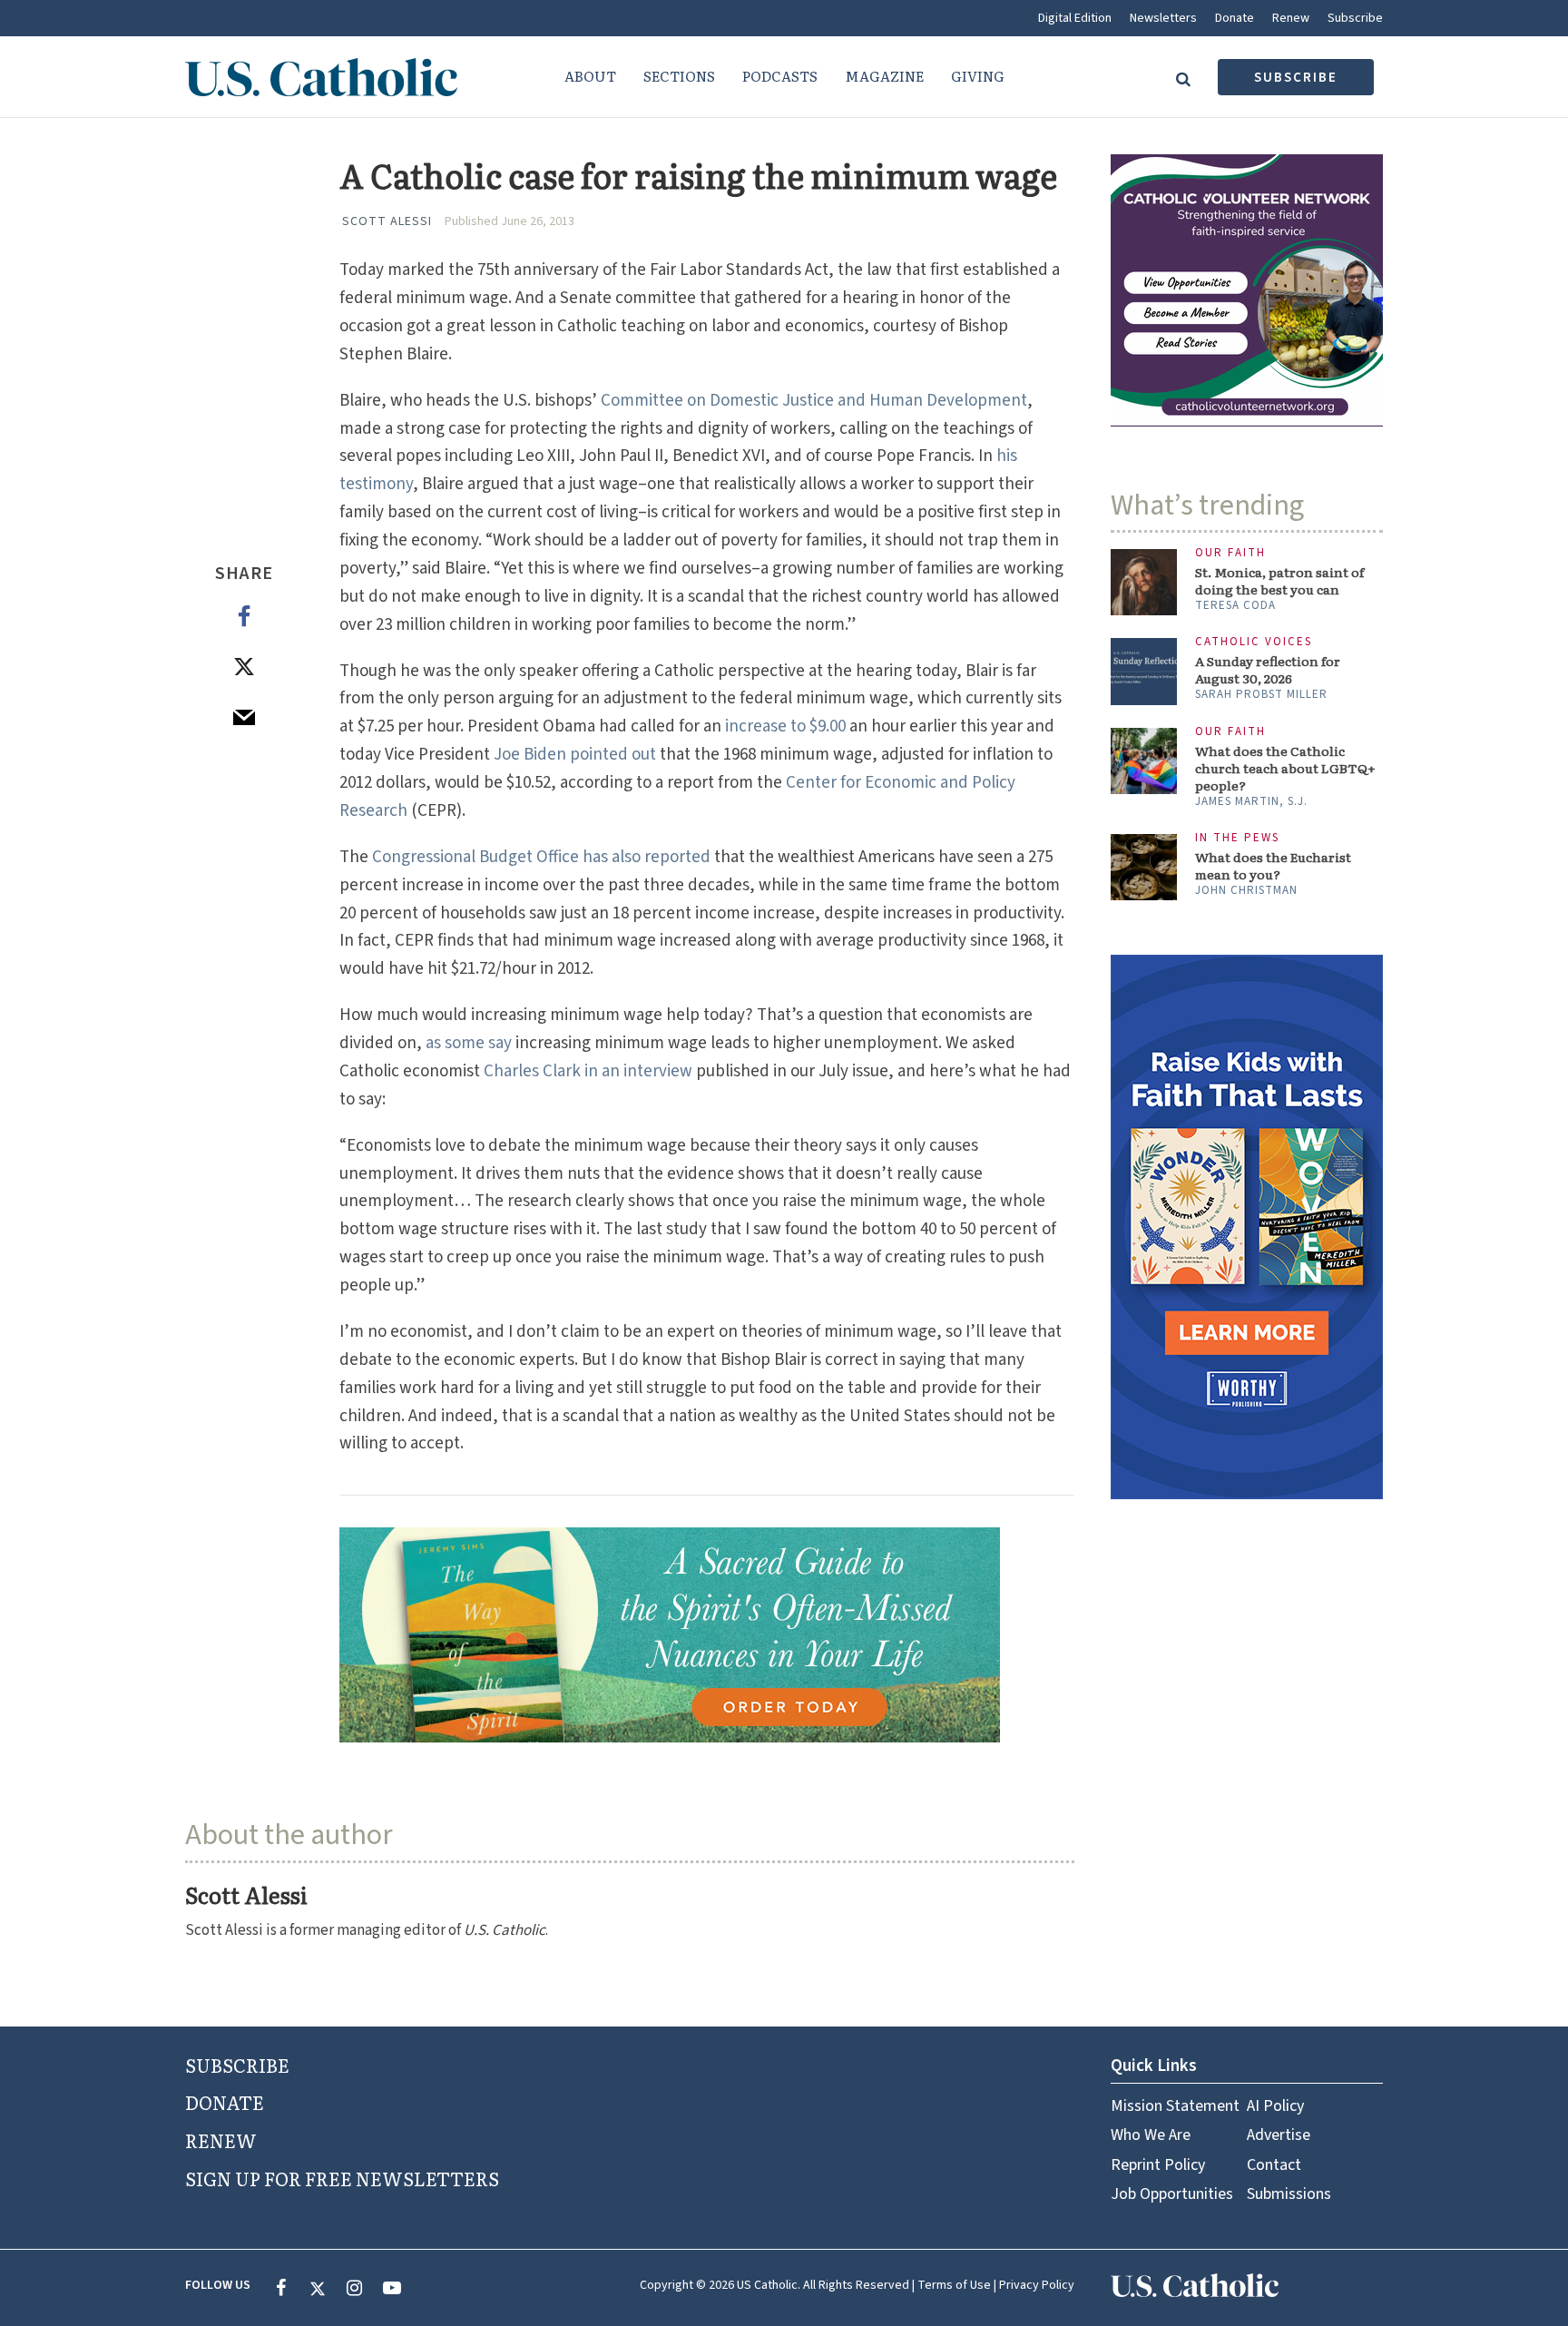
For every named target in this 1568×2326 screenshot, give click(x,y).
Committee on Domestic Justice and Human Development (814, 401)
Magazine (884, 76)
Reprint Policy (1158, 2165)
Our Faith (1230, 553)
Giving (978, 76)
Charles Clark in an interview (588, 1071)
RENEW (221, 2140)
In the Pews (1237, 838)
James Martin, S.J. (1251, 801)
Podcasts (780, 76)
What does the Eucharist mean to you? (1273, 866)
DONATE (225, 2102)
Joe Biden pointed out (575, 755)
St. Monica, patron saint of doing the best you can (1279, 581)
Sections (679, 76)
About (590, 76)
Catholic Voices (1254, 642)
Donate (1235, 18)
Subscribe (1355, 18)
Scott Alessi (387, 221)
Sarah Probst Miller (1261, 694)
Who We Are (1151, 2135)
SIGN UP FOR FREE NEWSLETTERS (342, 2178)
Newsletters (1163, 18)
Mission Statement (1175, 2106)
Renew (1291, 18)
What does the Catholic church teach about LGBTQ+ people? (1285, 768)
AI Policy (1275, 2106)
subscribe (1296, 78)
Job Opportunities (1172, 2194)
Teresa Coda (1235, 605)
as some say (469, 1043)
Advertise (1279, 2135)
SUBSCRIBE (237, 2065)
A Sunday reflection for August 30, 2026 (1268, 670)
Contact (1274, 2165)
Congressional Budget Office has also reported (543, 857)
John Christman (1246, 890)
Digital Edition (1075, 18)
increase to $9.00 (785, 726)
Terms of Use (954, 2285)
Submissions (1289, 2194)
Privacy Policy (1037, 2285)
